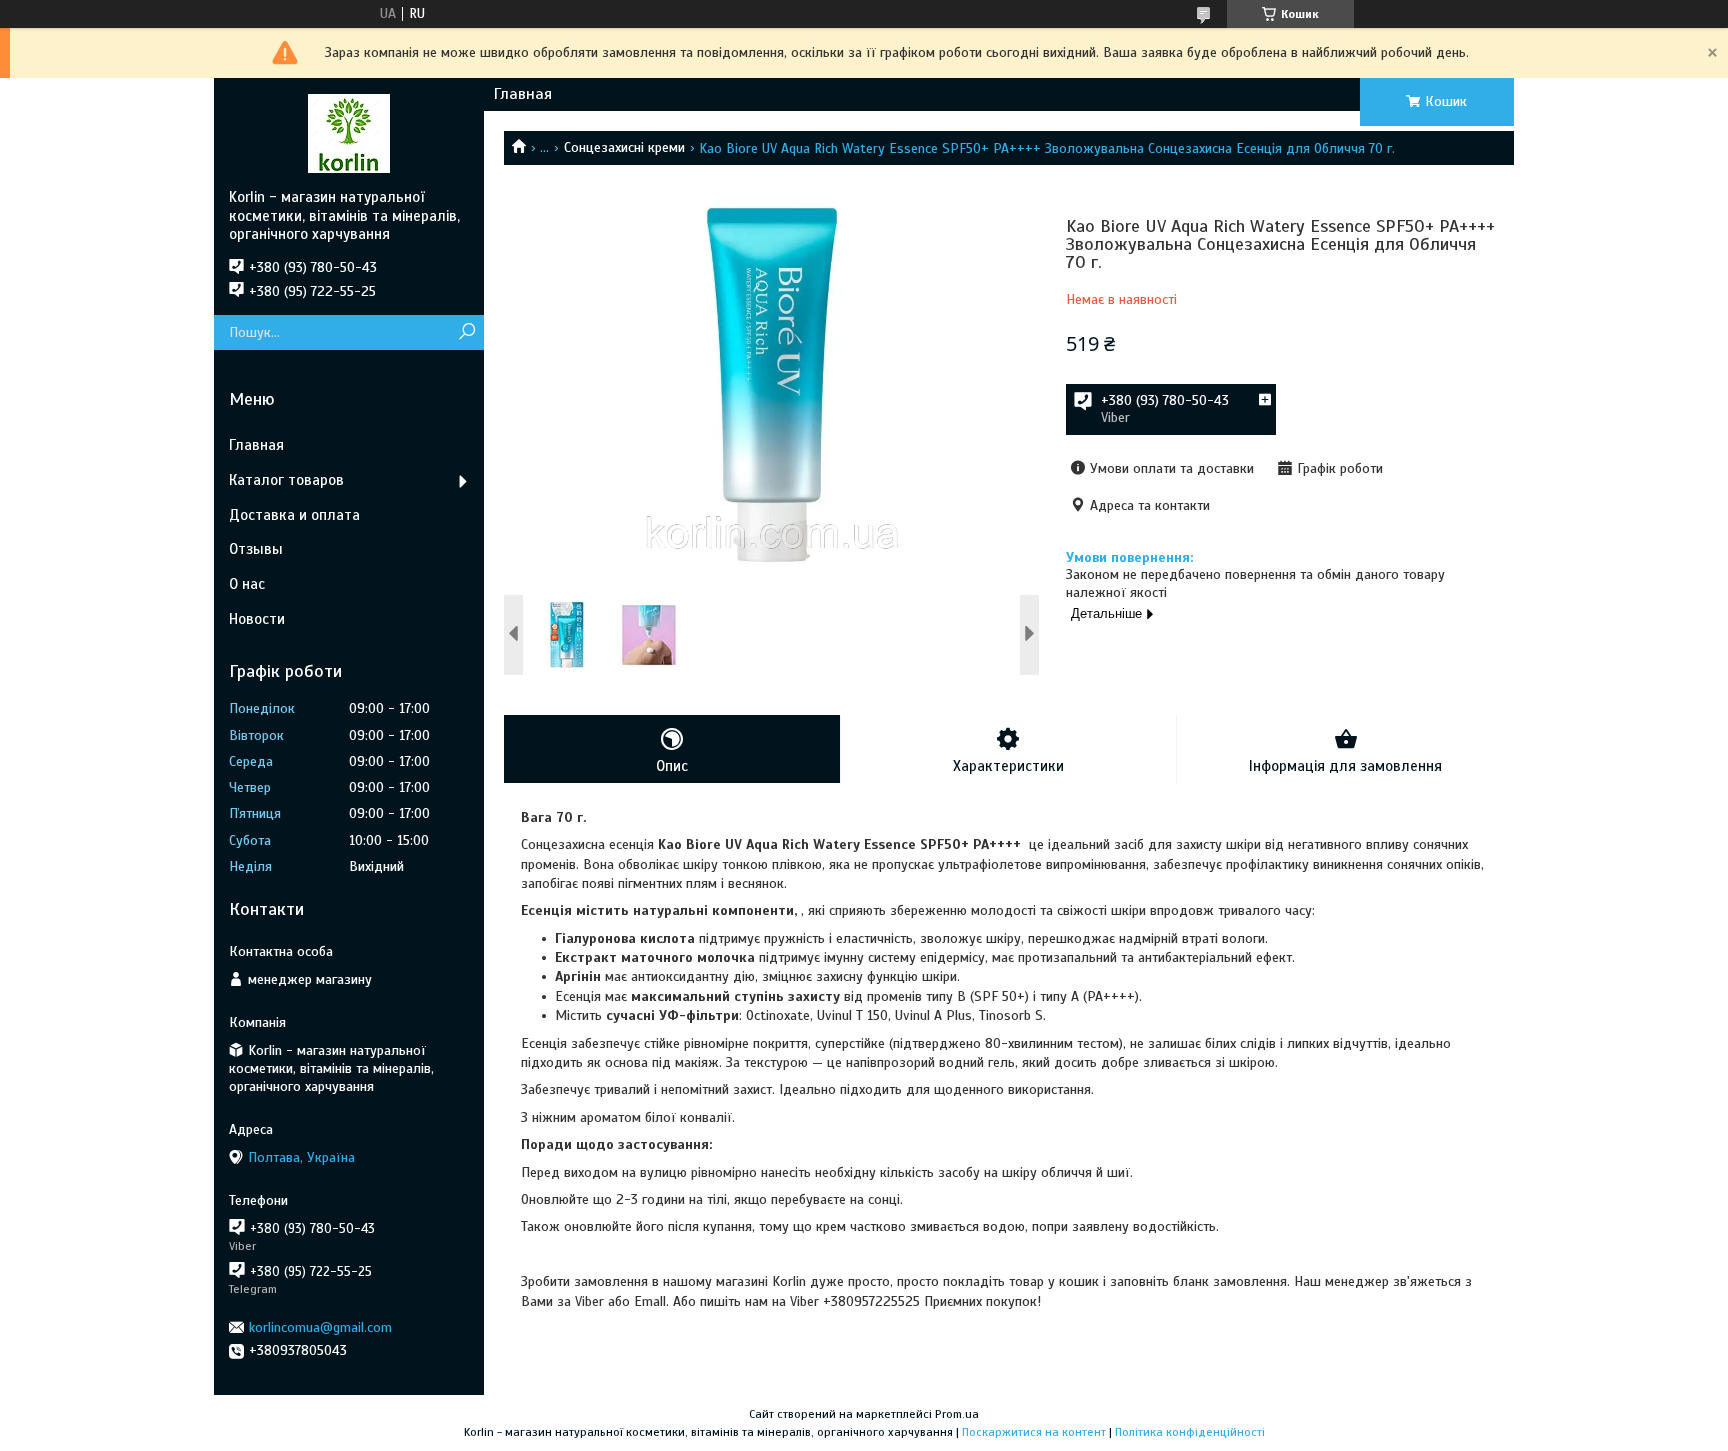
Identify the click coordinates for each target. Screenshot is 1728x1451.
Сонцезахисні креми (624, 147)
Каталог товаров (286, 480)
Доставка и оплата (294, 515)
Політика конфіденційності (1190, 1432)
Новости (257, 619)
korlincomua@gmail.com (320, 1327)
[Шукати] (466, 332)
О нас (247, 584)
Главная (523, 94)
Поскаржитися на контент (1034, 1432)
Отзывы (256, 549)
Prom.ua (957, 1414)
